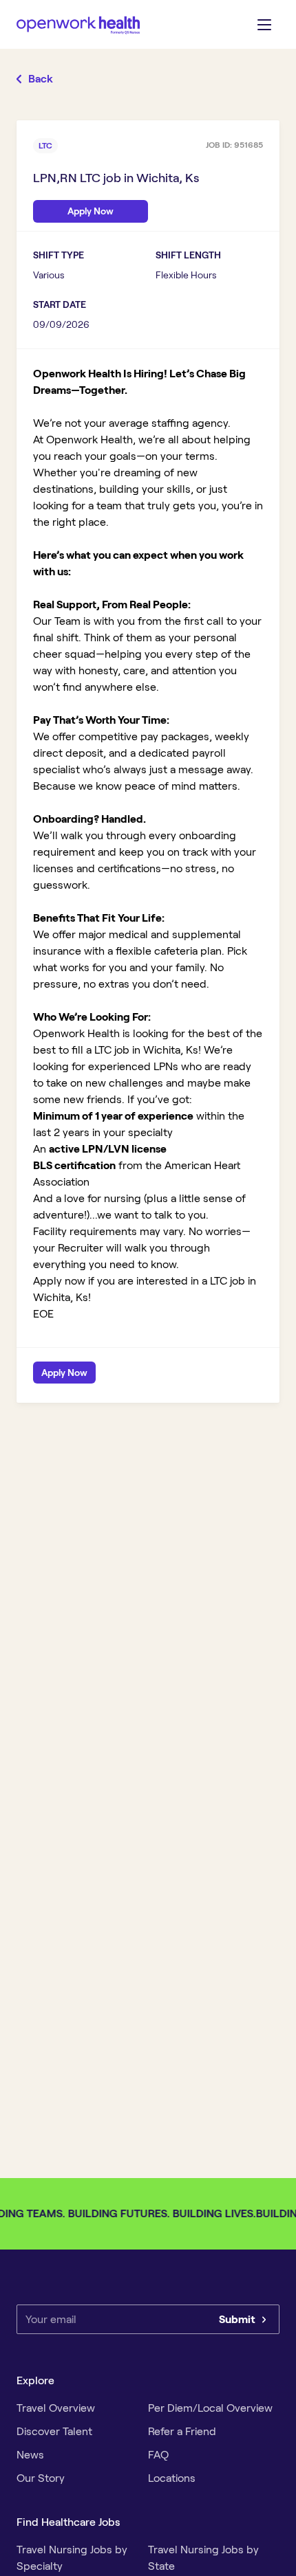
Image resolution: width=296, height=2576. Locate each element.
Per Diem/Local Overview (210, 2408)
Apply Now (64, 1373)
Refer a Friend (182, 2431)
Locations (172, 2478)
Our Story (41, 2478)
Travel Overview (56, 2408)
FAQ (158, 2455)
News (30, 2455)
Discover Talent (54, 2431)
